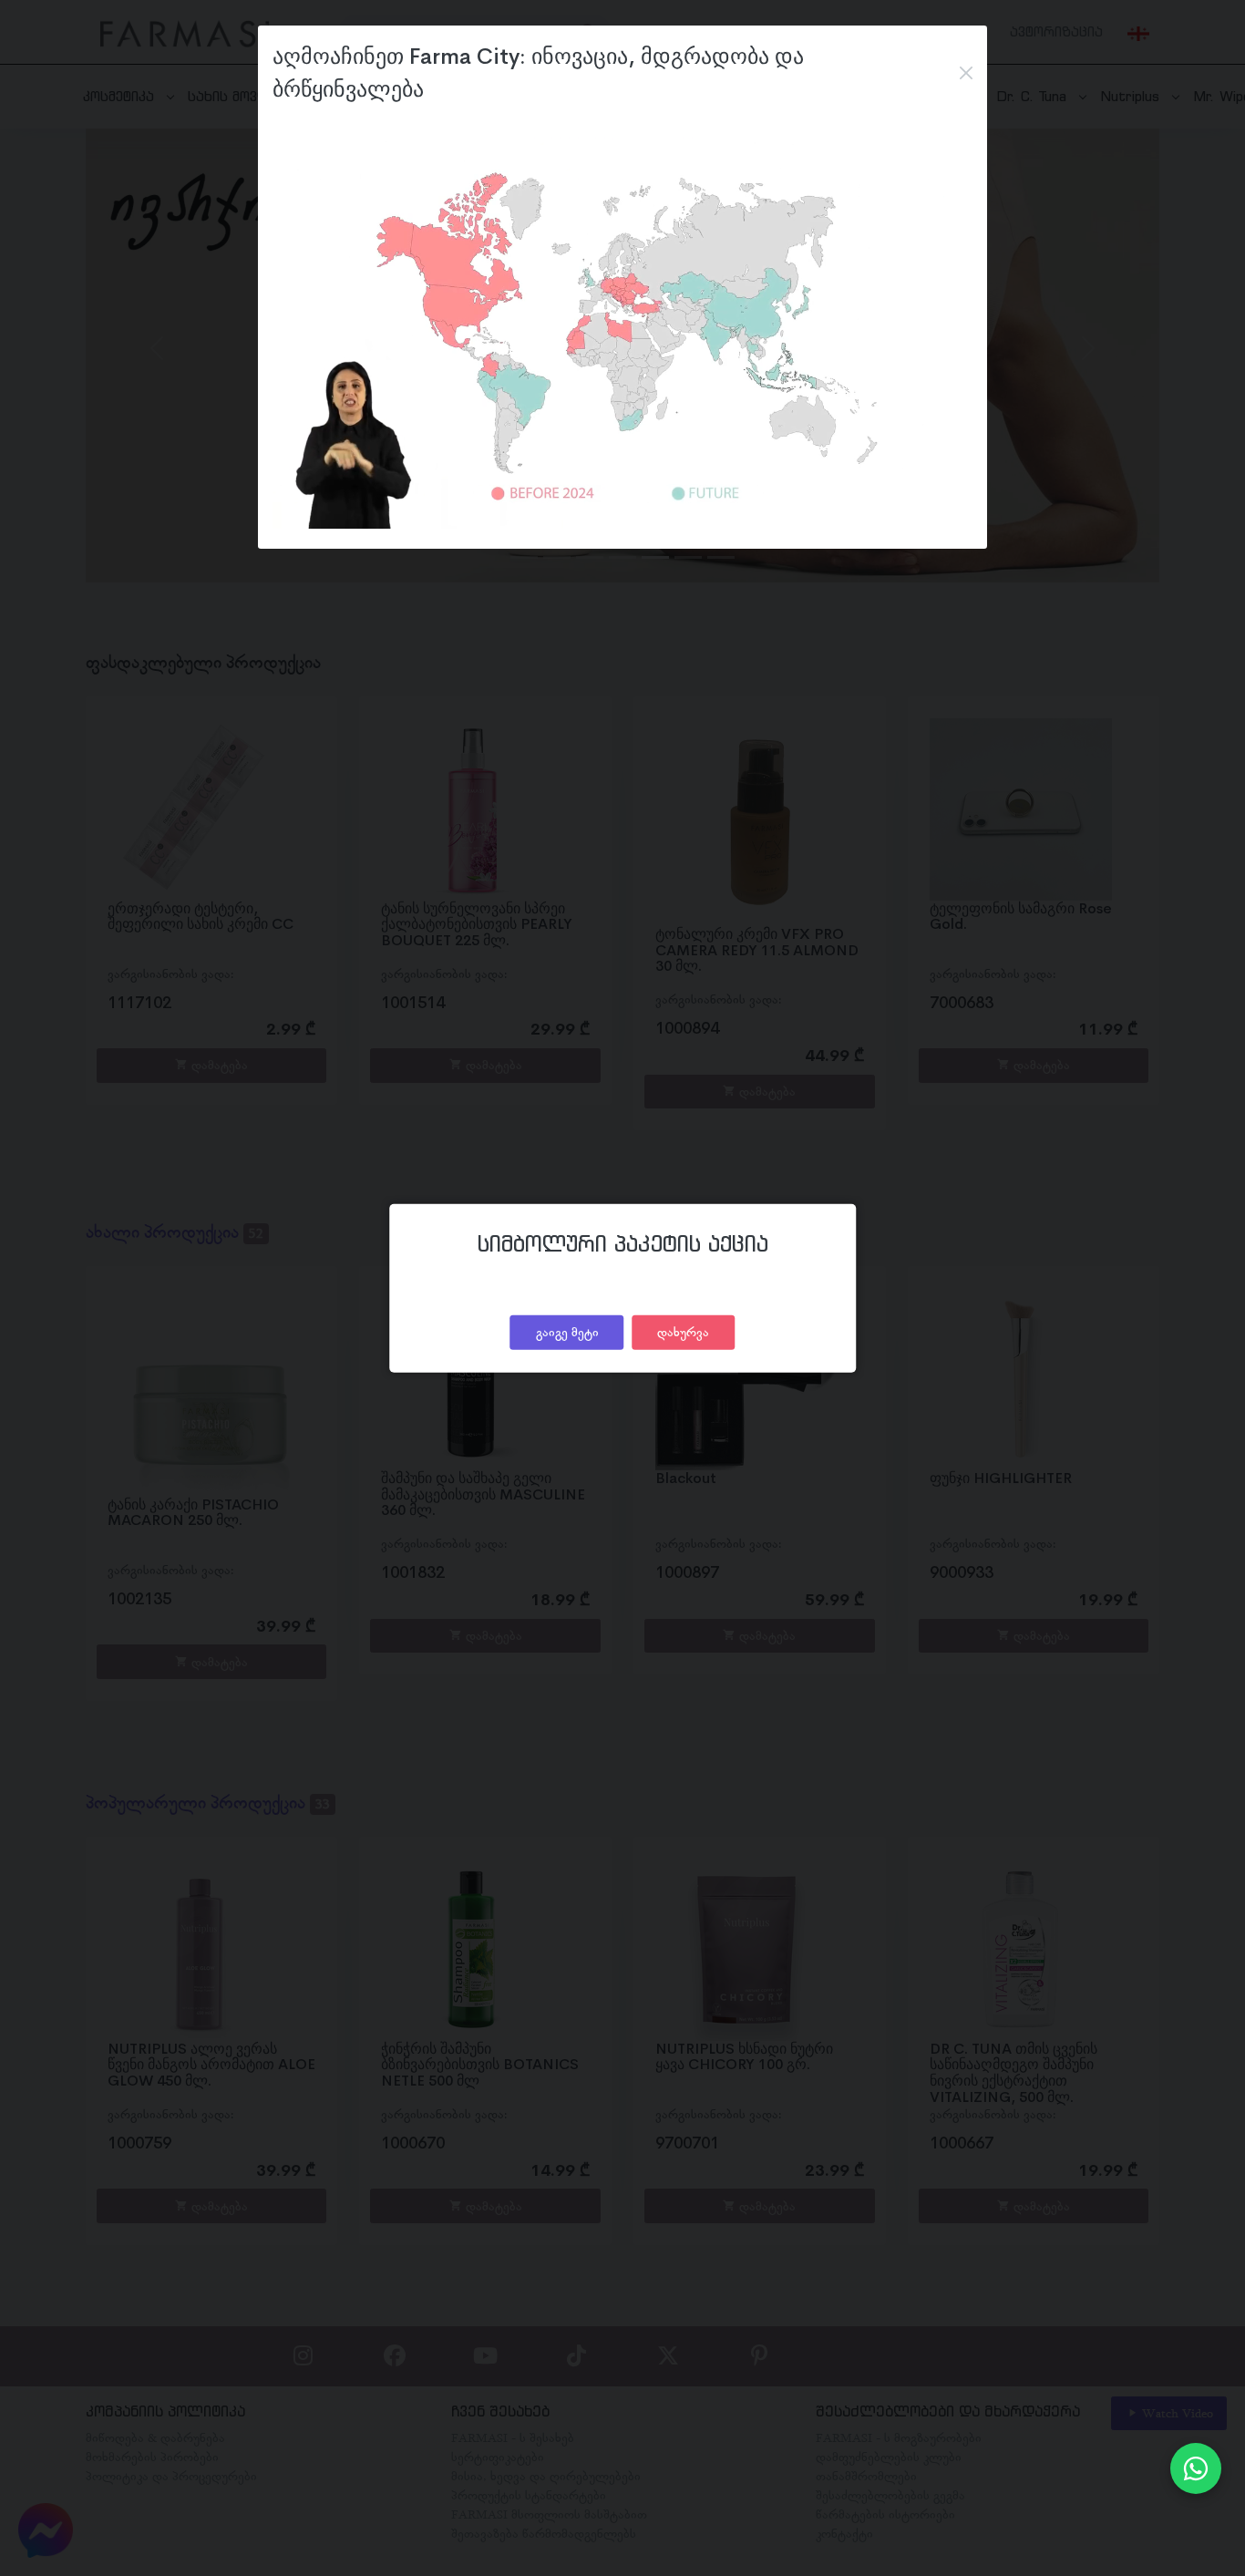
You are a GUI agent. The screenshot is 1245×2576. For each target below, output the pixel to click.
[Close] (966, 73)
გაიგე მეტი (567, 1332)
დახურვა (683, 1332)
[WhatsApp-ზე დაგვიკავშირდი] (1196, 2468)
